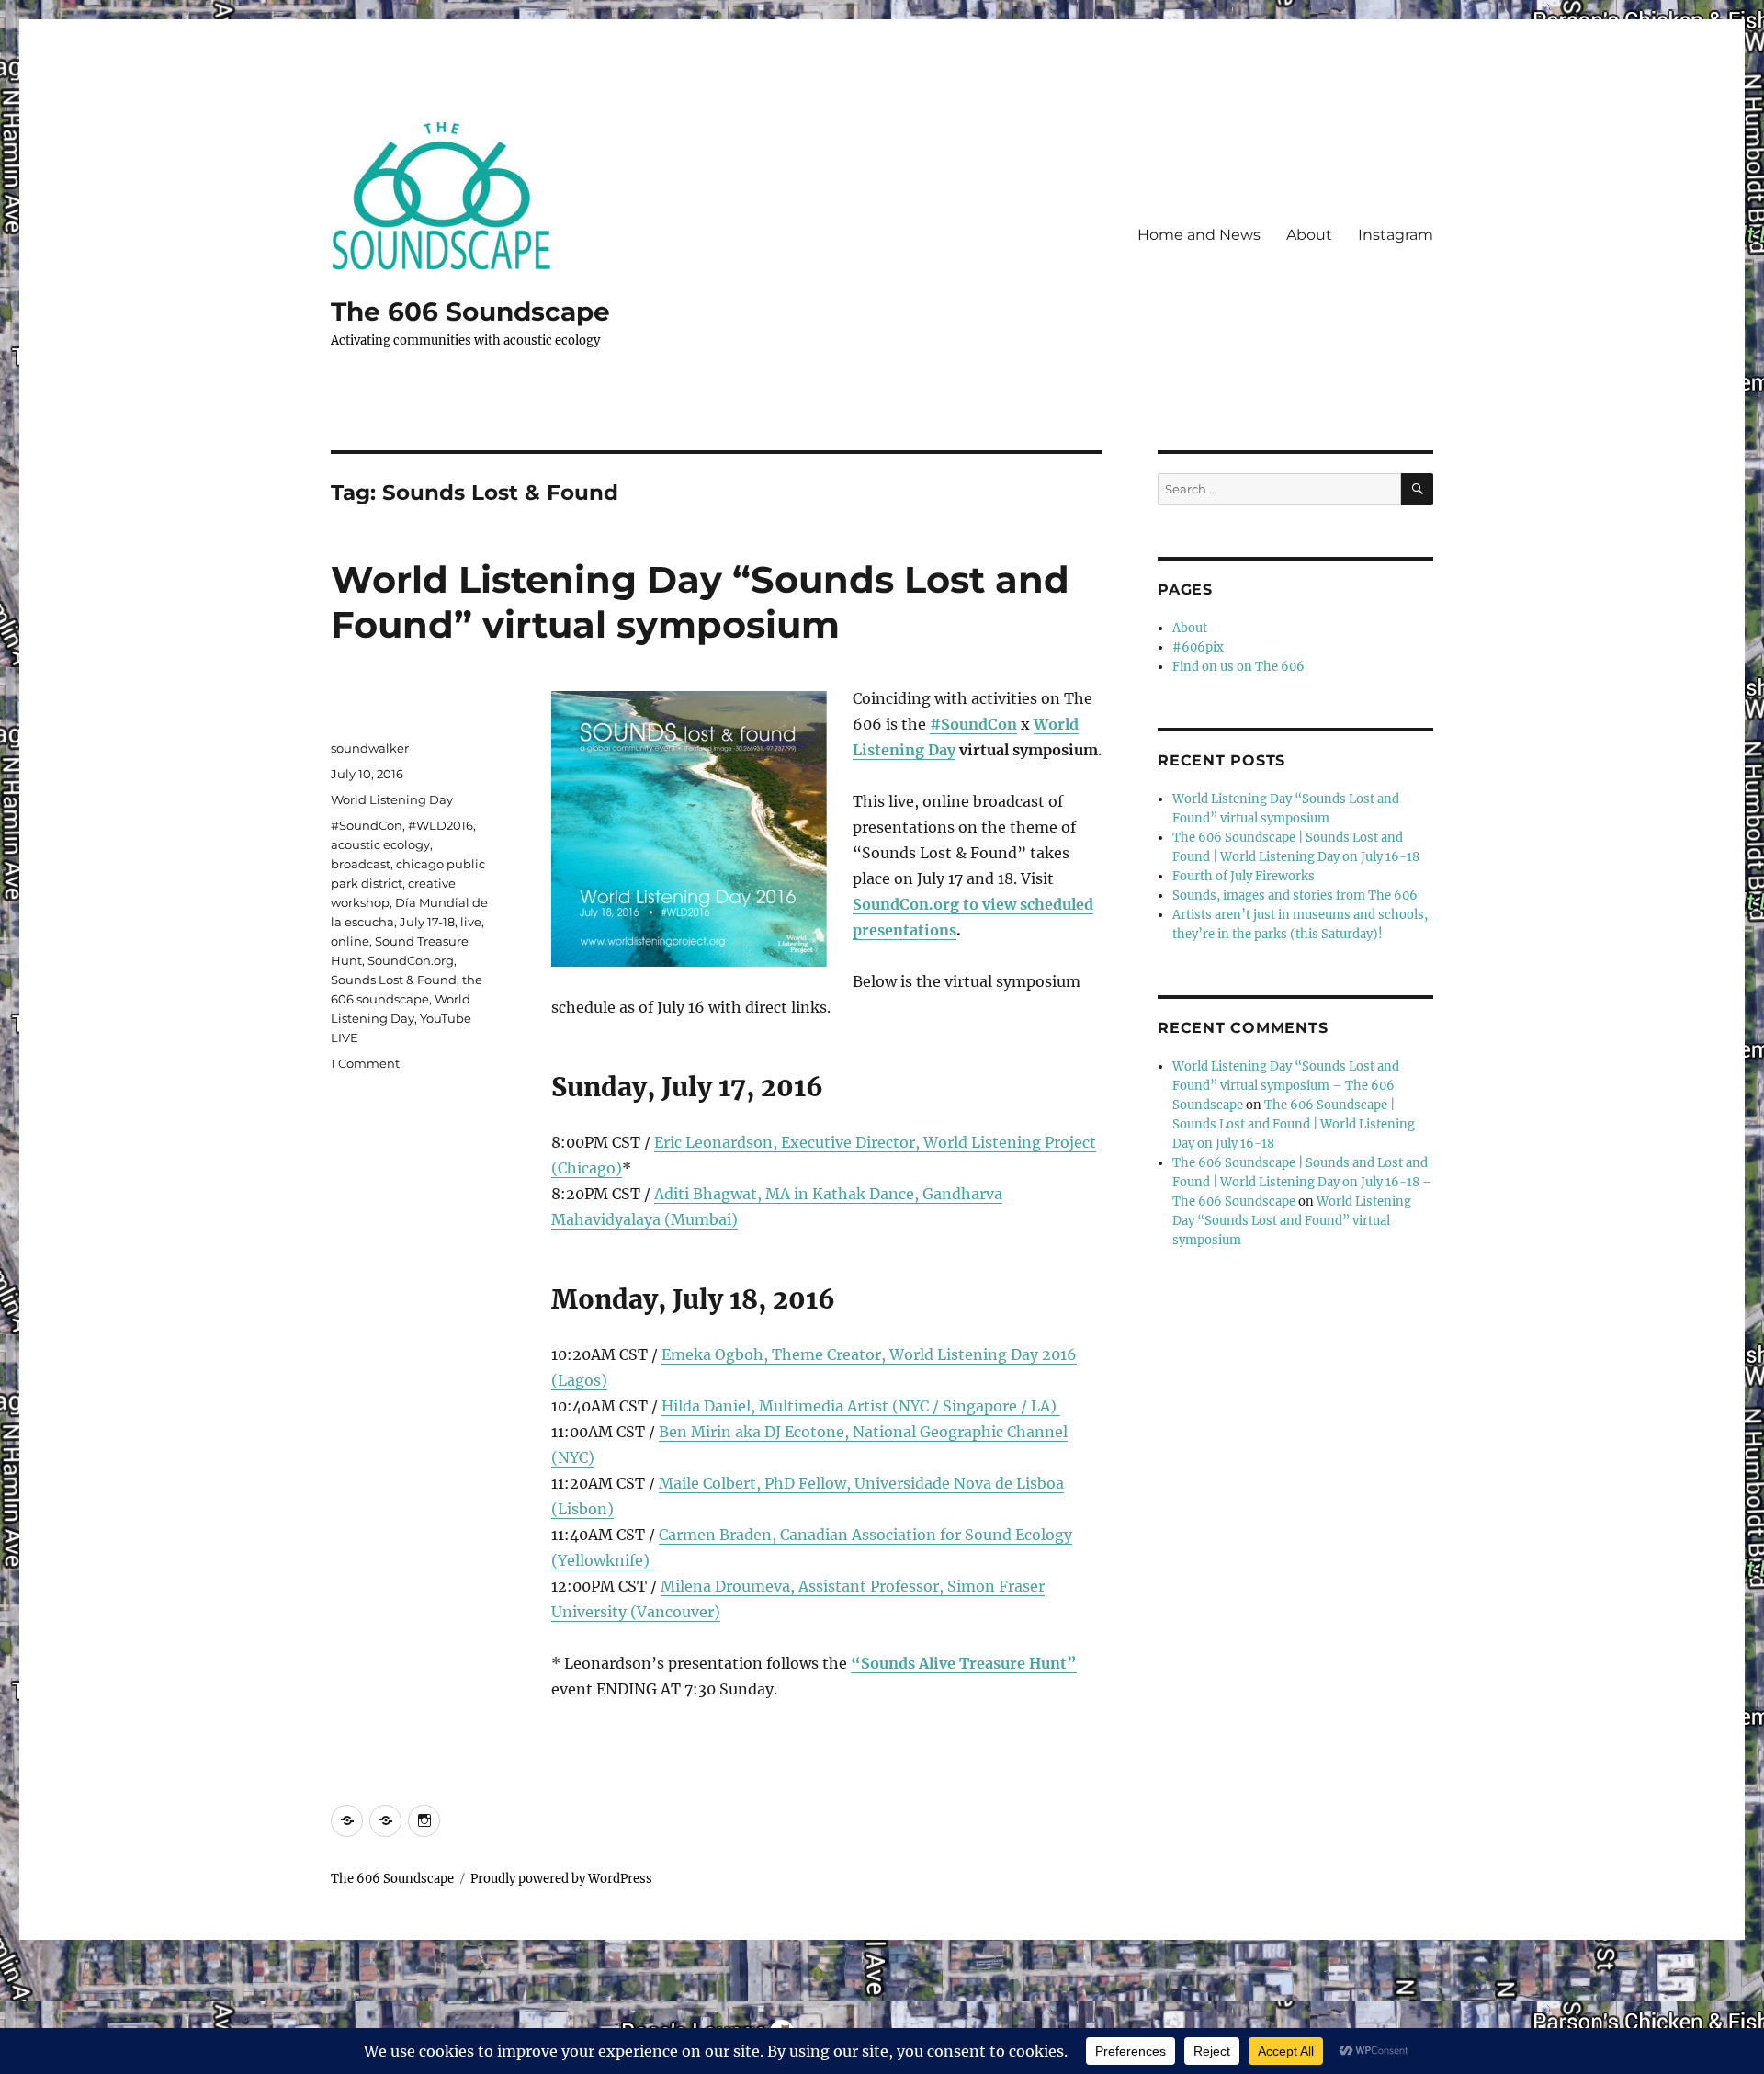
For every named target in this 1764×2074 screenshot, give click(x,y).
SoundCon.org (411, 960)
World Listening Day (392, 799)
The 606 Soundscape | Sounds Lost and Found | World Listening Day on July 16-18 (1294, 1124)
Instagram (1396, 235)
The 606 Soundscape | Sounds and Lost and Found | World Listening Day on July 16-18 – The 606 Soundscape (1302, 1182)
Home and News (1199, 235)
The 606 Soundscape (470, 312)
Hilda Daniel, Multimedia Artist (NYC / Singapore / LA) (861, 1406)
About (1309, 235)
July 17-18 (427, 922)
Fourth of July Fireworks (1244, 876)
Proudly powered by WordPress (561, 1879)
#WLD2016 (441, 825)
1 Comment (365, 1063)
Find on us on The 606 (1238, 667)
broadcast (361, 864)
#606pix (1198, 647)
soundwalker (370, 748)
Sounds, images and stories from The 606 (1295, 895)
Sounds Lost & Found (394, 980)
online (350, 941)
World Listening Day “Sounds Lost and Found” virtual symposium (700, 602)
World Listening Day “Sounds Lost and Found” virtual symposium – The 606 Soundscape (1286, 1086)
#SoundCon (973, 724)
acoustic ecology (380, 844)
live (471, 922)
